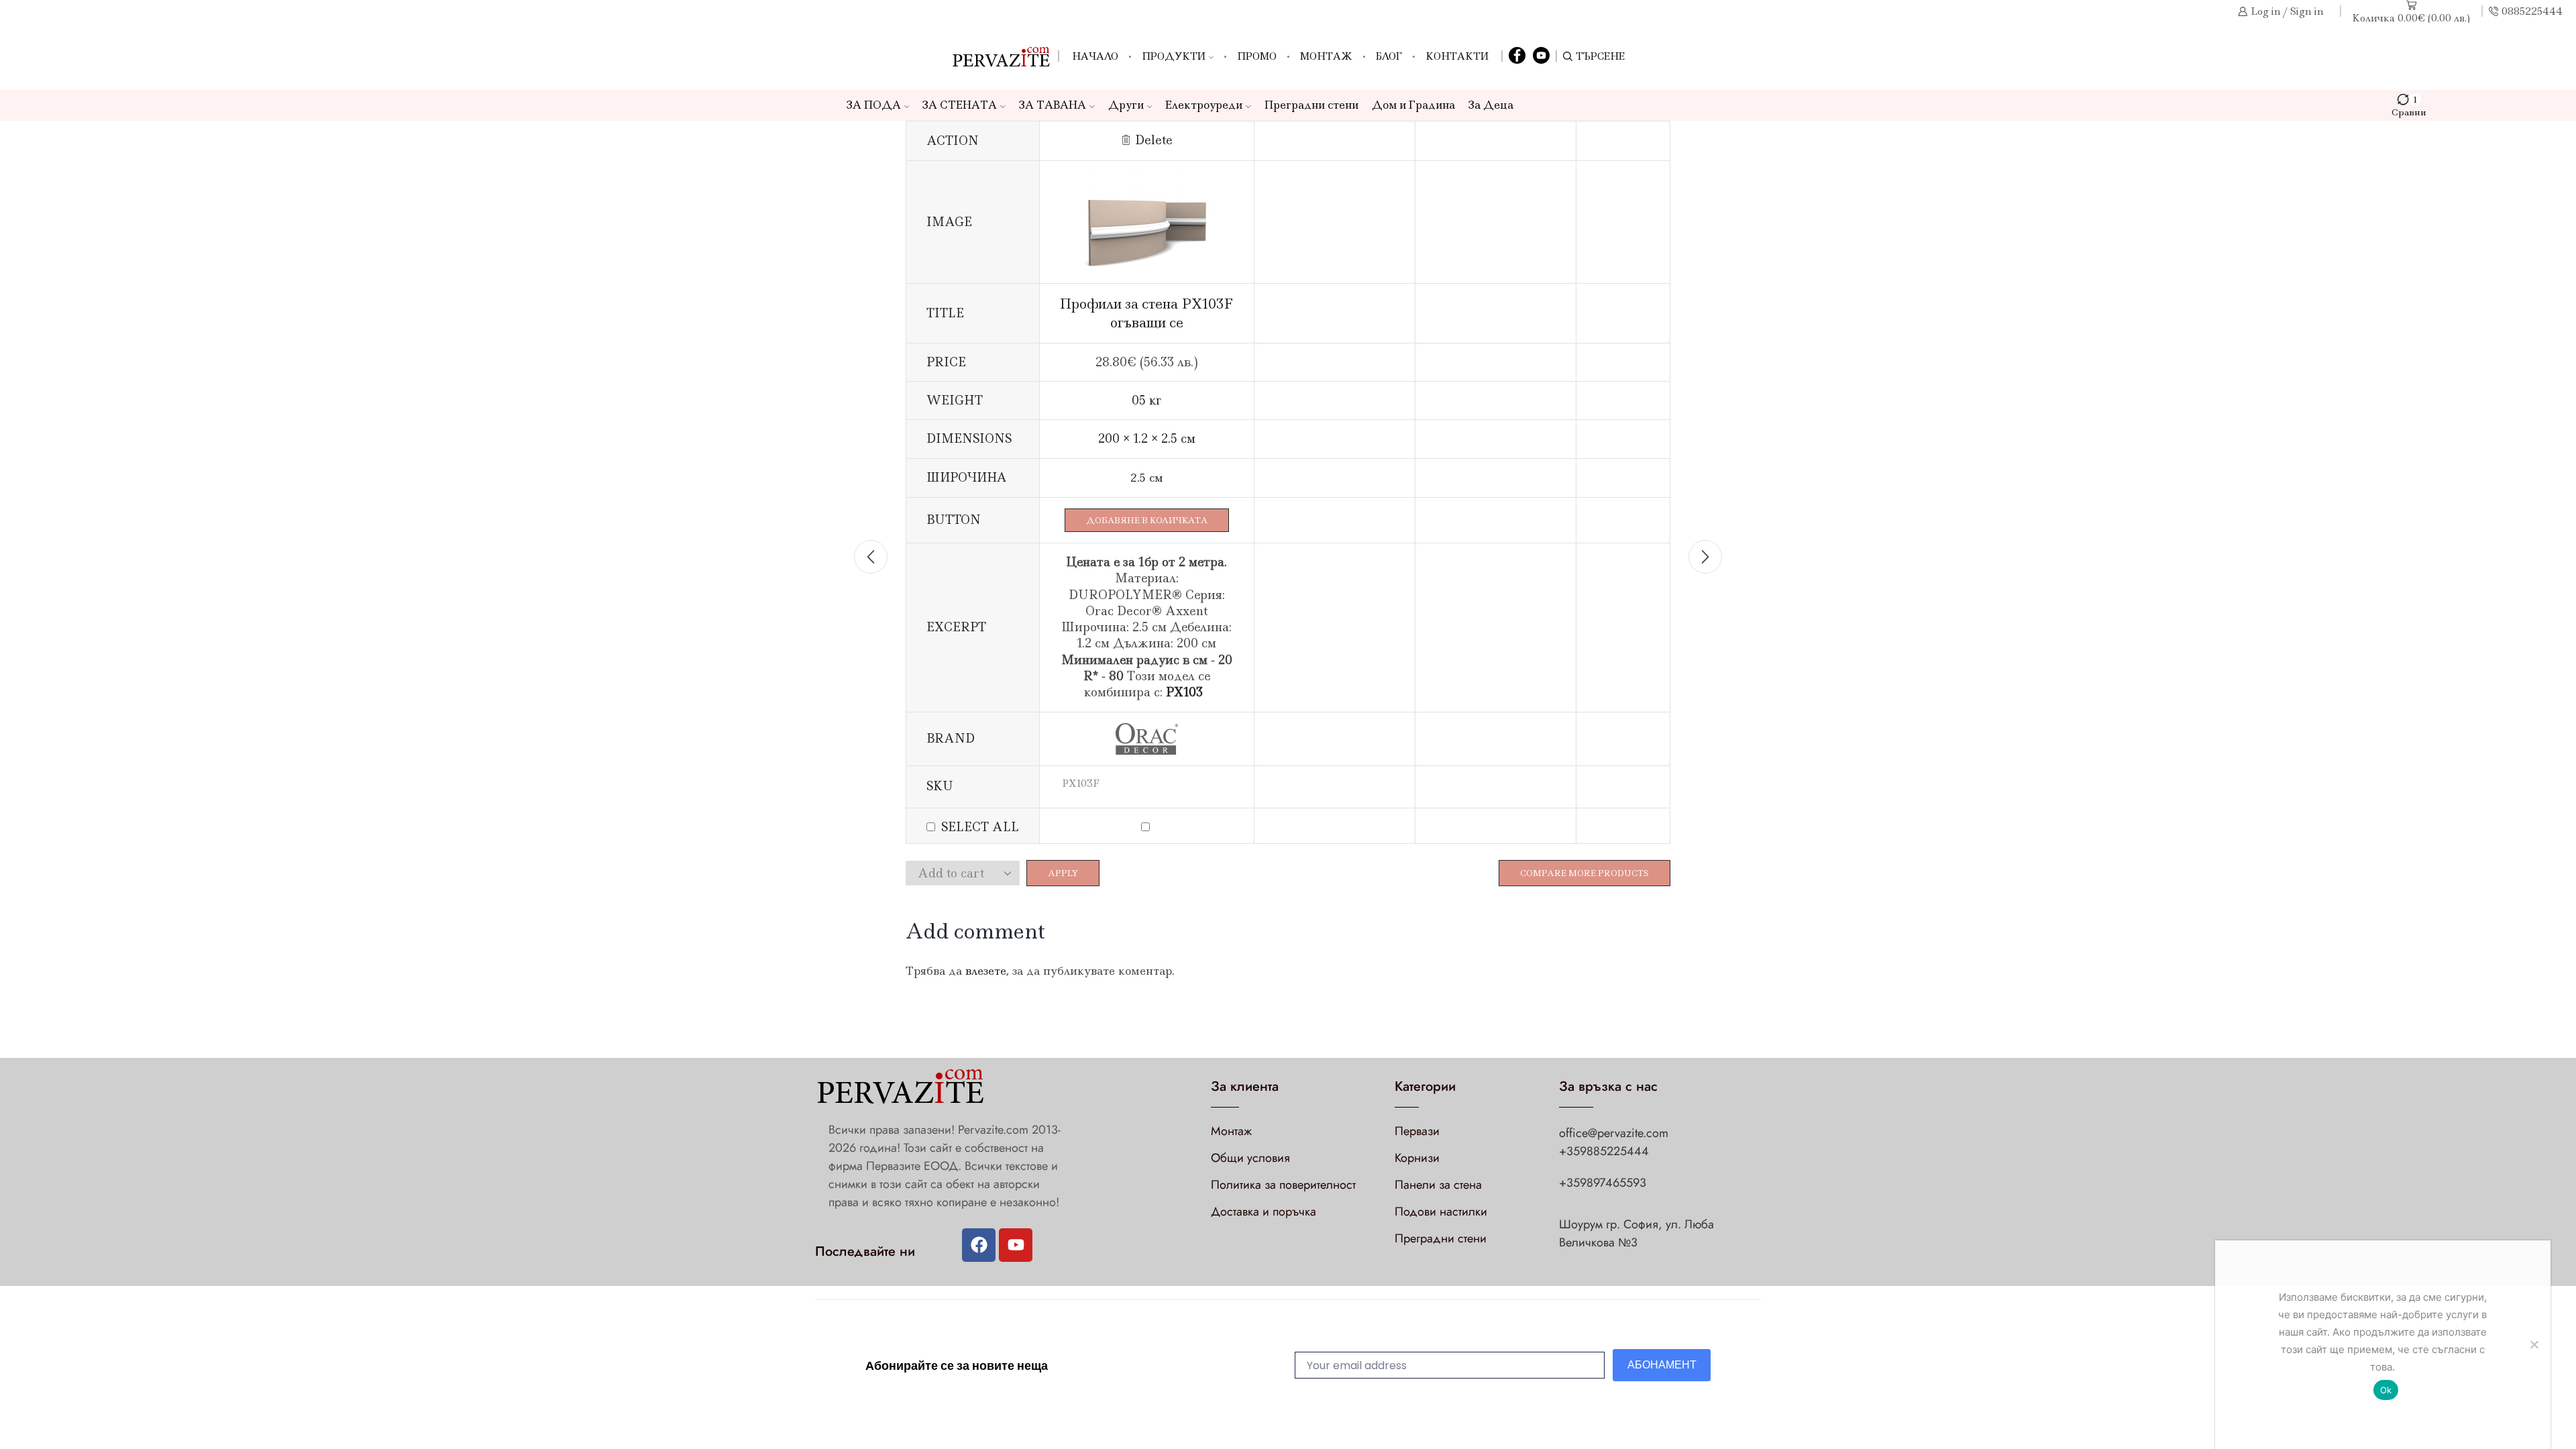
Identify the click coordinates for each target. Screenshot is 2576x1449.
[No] (2534, 1344)
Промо (1257, 56)
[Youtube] (1016, 1245)
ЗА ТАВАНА (1053, 105)
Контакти (1457, 56)
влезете (986, 971)
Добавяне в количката (1147, 520)
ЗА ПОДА (874, 105)
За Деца (1491, 105)
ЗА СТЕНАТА (960, 105)
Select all (980, 827)
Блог (1389, 56)
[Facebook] (1517, 56)
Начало (1095, 56)
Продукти (1174, 56)
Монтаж (1326, 56)
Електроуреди (1204, 105)
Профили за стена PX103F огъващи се (1146, 313)
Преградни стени (1311, 105)
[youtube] (1541, 56)
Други (1126, 105)
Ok (2386, 1390)
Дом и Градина (1413, 105)
